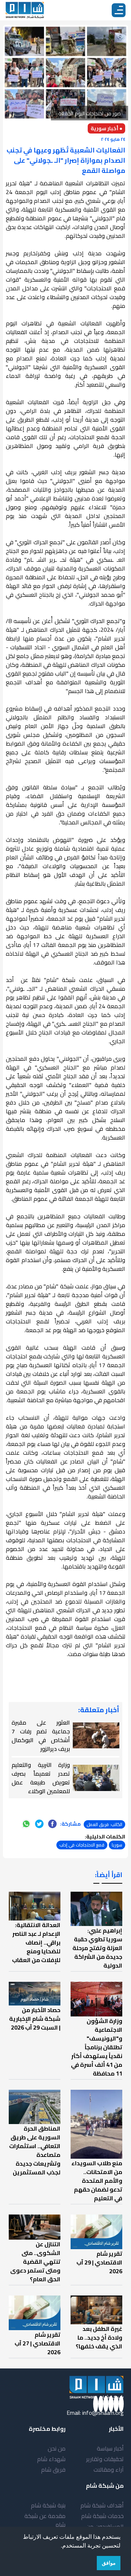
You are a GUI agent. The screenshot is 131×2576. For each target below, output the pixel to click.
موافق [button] (109, 2563)
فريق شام (53, 2469)
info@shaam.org (103, 2413)
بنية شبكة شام (48, 2505)
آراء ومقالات (109, 2469)
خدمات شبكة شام (102, 2516)
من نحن (57, 2448)
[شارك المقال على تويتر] (39, 1824)
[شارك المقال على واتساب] (26, 1824)
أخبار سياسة (110, 2448)
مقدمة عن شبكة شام (45, 2520)
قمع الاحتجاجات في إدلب (82, 1845)
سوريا (117, 1845)
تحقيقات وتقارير (105, 2459)
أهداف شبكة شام (102, 2505)
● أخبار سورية (106, 128)
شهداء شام (51, 2459)
